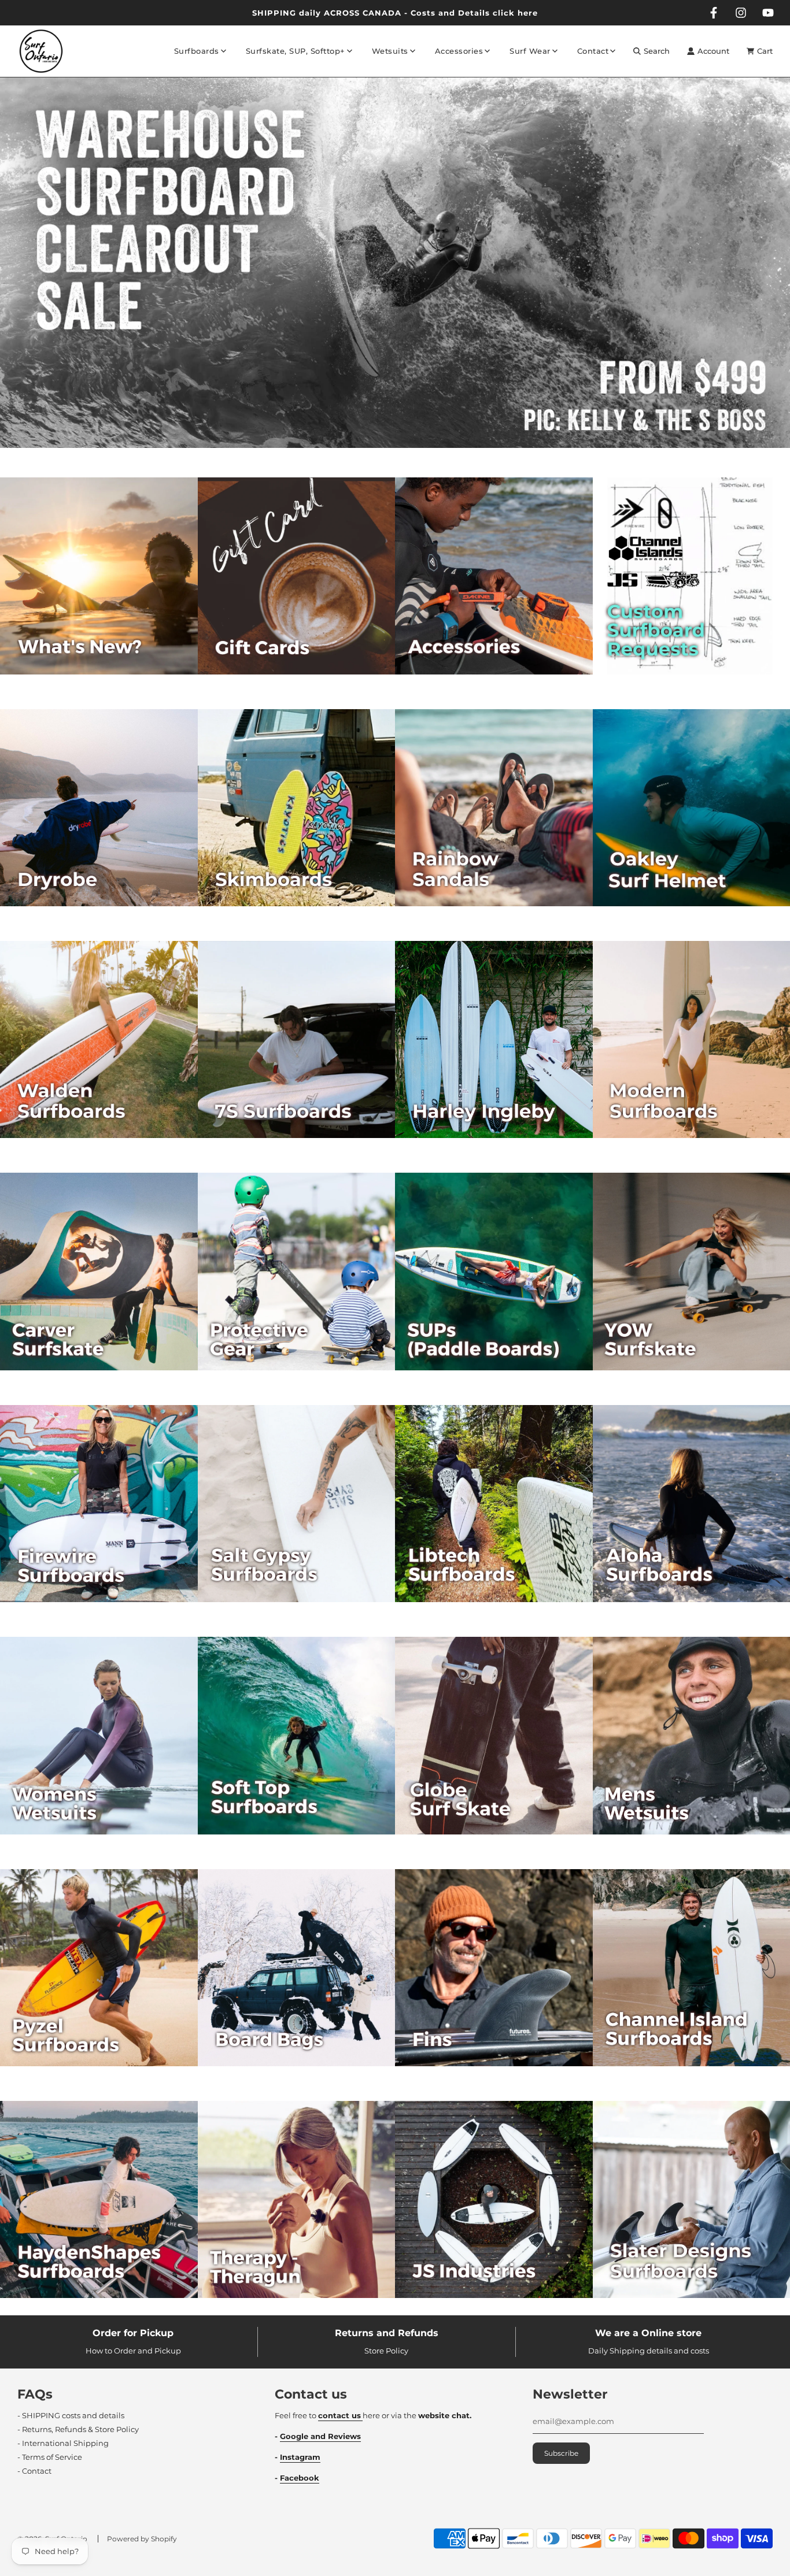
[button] (384, 453)
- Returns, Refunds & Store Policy (78, 2429)
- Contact (34, 2471)
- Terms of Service (50, 2457)
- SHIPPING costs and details (71, 2415)
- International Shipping (63, 2443)
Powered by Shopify (142, 2539)
